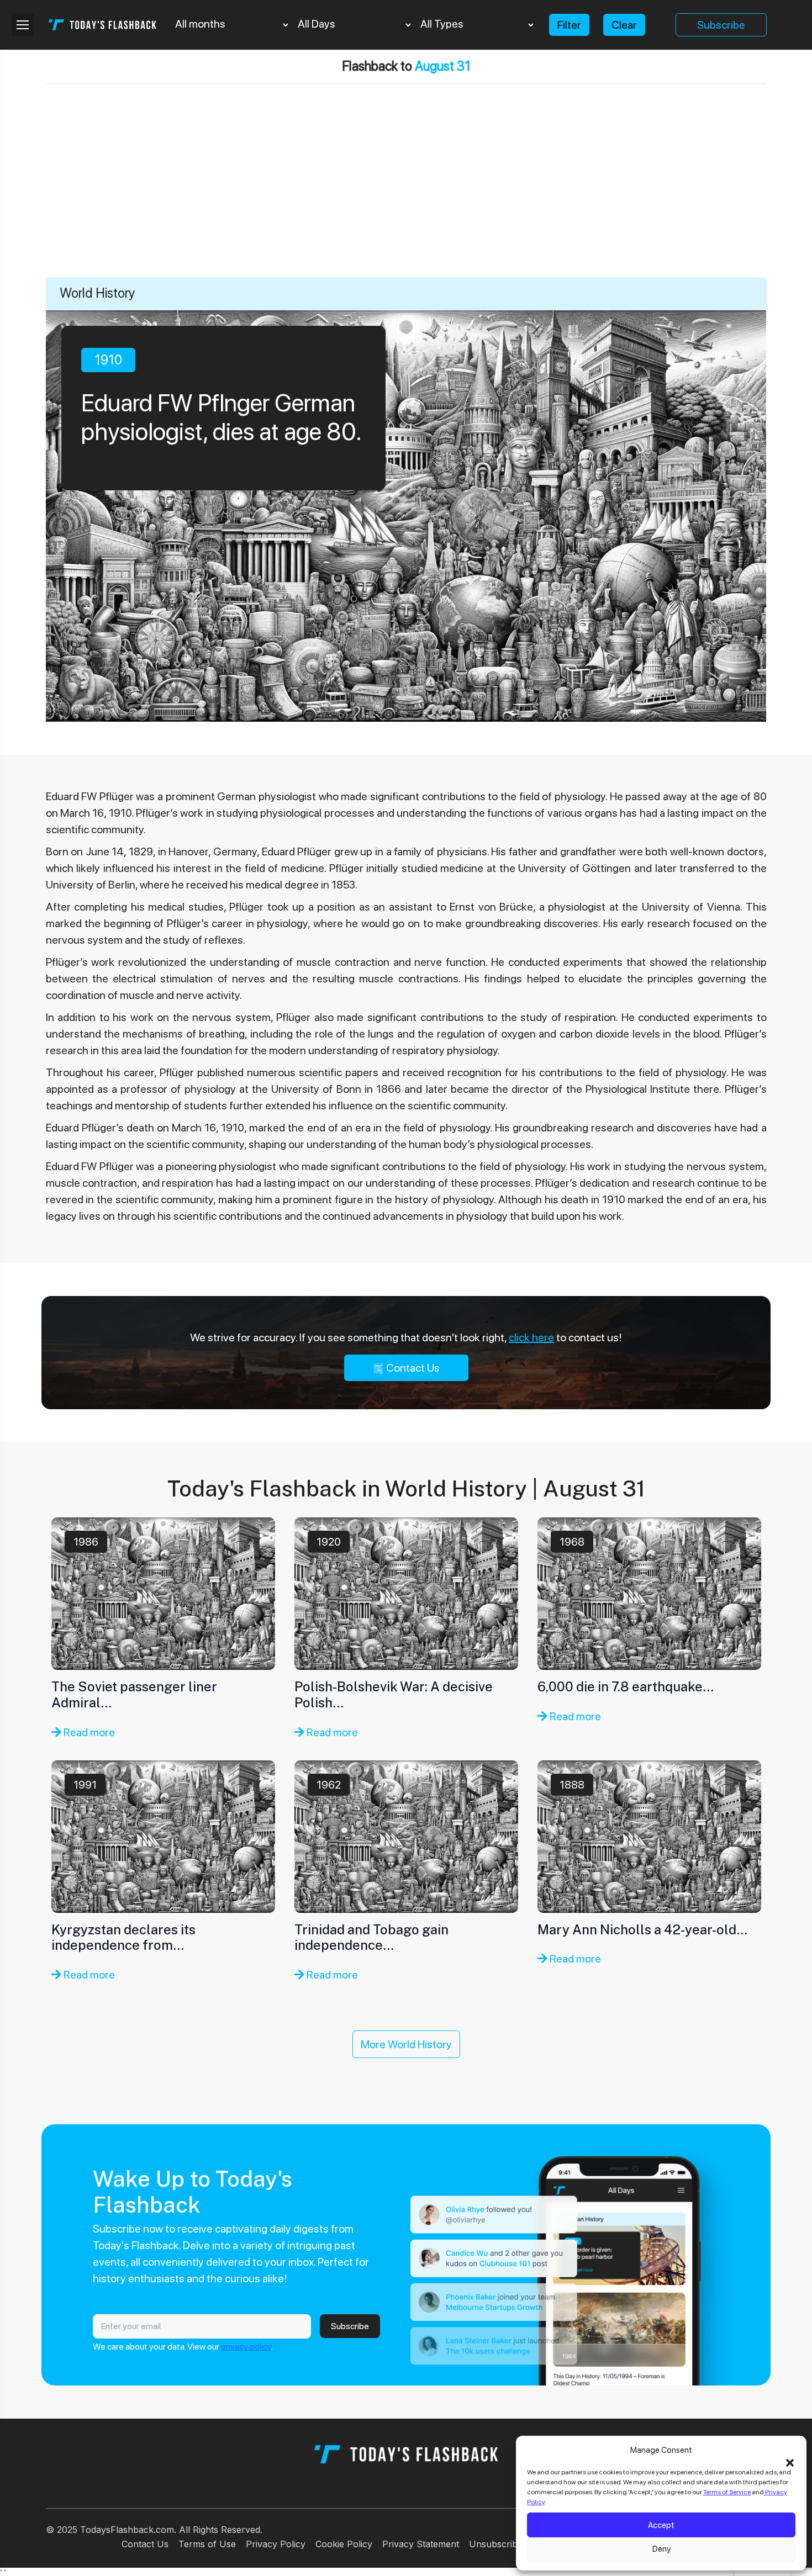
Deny (661, 2549)
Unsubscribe (496, 2544)
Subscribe (721, 25)
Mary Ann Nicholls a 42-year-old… (642, 1929)
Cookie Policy (344, 2544)
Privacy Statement (421, 2544)
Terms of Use (207, 2544)
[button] (790, 2462)
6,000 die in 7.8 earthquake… (626, 1686)
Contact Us (412, 1368)
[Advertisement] (406, 194)
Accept (661, 2525)
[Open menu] (23, 25)
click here (531, 1337)
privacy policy (246, 2347)
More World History (406, 2044)
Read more (88, 1732)
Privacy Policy (276, 2544)
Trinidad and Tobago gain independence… (371, 1937)
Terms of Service (727, 2492)
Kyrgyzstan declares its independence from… (123, 1937)
